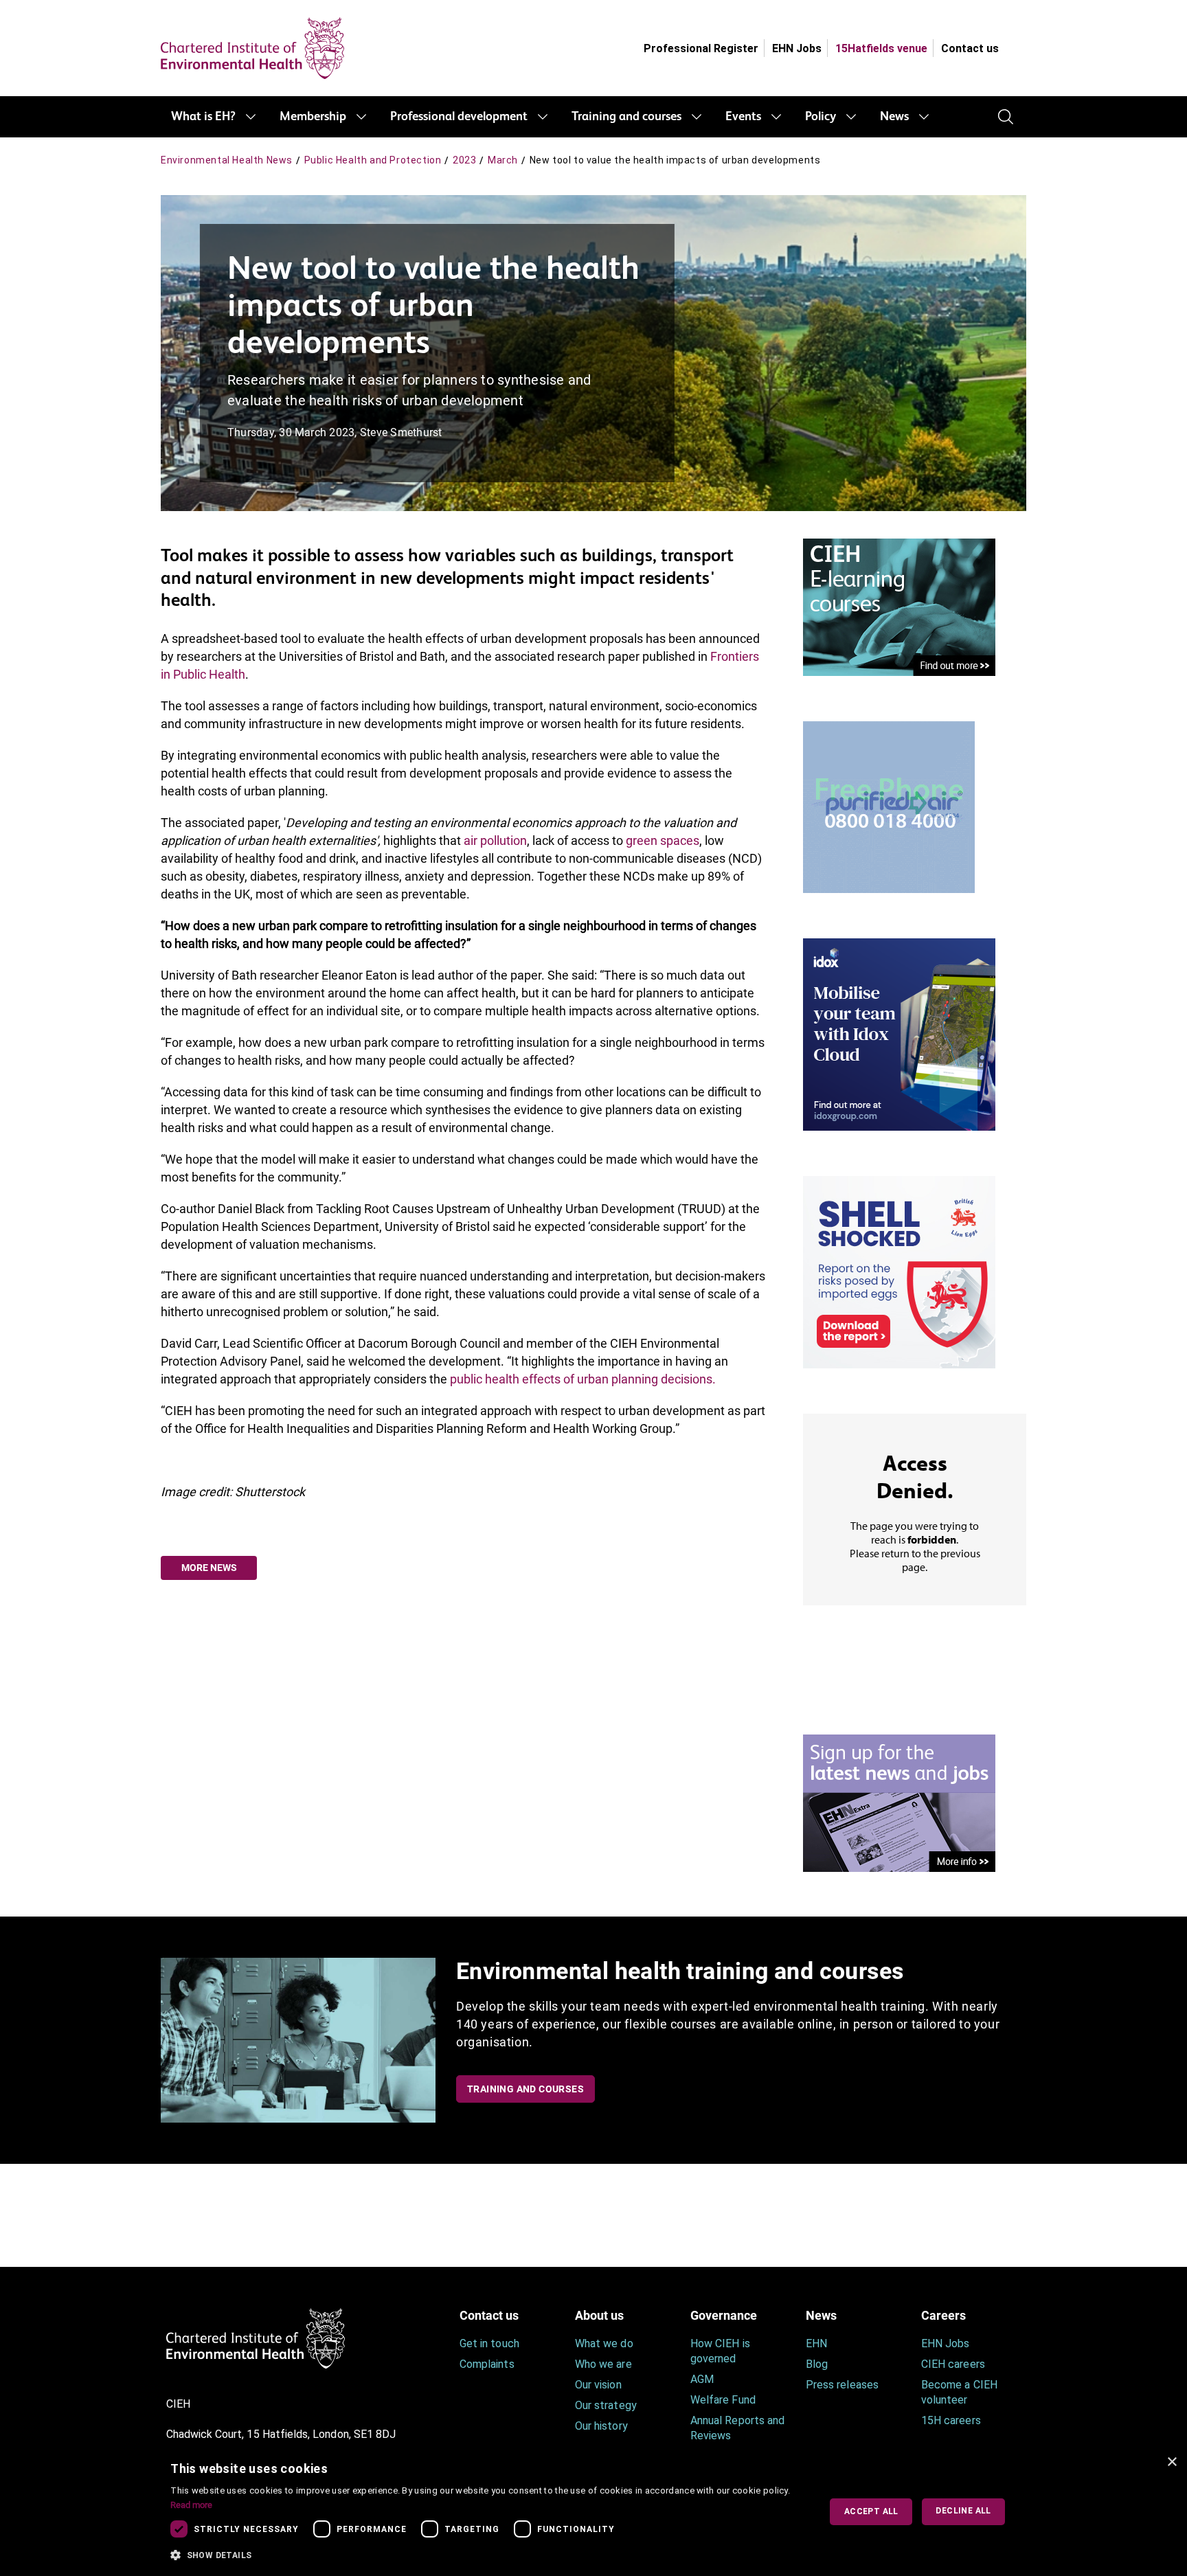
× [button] (1172, 2462)
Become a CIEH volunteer (959, 2392)
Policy (821, 117)
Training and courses (626, 117)
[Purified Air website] (889, 806)
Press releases (842, 2385)
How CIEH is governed (720, 2351)
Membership (313, 117)
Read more (191, 2505)
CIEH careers (953, 2364)
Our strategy (606, 2405)
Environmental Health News (227, 160)
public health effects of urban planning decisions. (583, 1379)
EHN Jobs (797, 48)
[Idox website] (899, 1033)
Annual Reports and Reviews (737, 2428)
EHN (816, 2343)
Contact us (970, 48)
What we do (604, 2343)
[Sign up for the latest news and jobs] (899, 1802)
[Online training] (899, 606)
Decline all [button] (963, 2511)
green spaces (663, 840)
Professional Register (701, 48)
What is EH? (203, 117)
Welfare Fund (723, 2400)
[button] (485, 2555)
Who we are (603, 2364)
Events (743, 117)
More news (209, 1568)
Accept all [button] (871, 2511)
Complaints (487, 2364)
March (503, 160)
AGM (702, 2379)
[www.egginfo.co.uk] (899, 1271)
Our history (601, 2426)
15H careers (951, 2420)
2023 (464, 160)
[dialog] (593, 2512)
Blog (817, 2364)
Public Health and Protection (373, 160)
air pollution (495, 840)
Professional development (459, 117)
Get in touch (489, 2343)
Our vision (598, 2385)
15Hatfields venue (881, 48)
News (894, 117)
